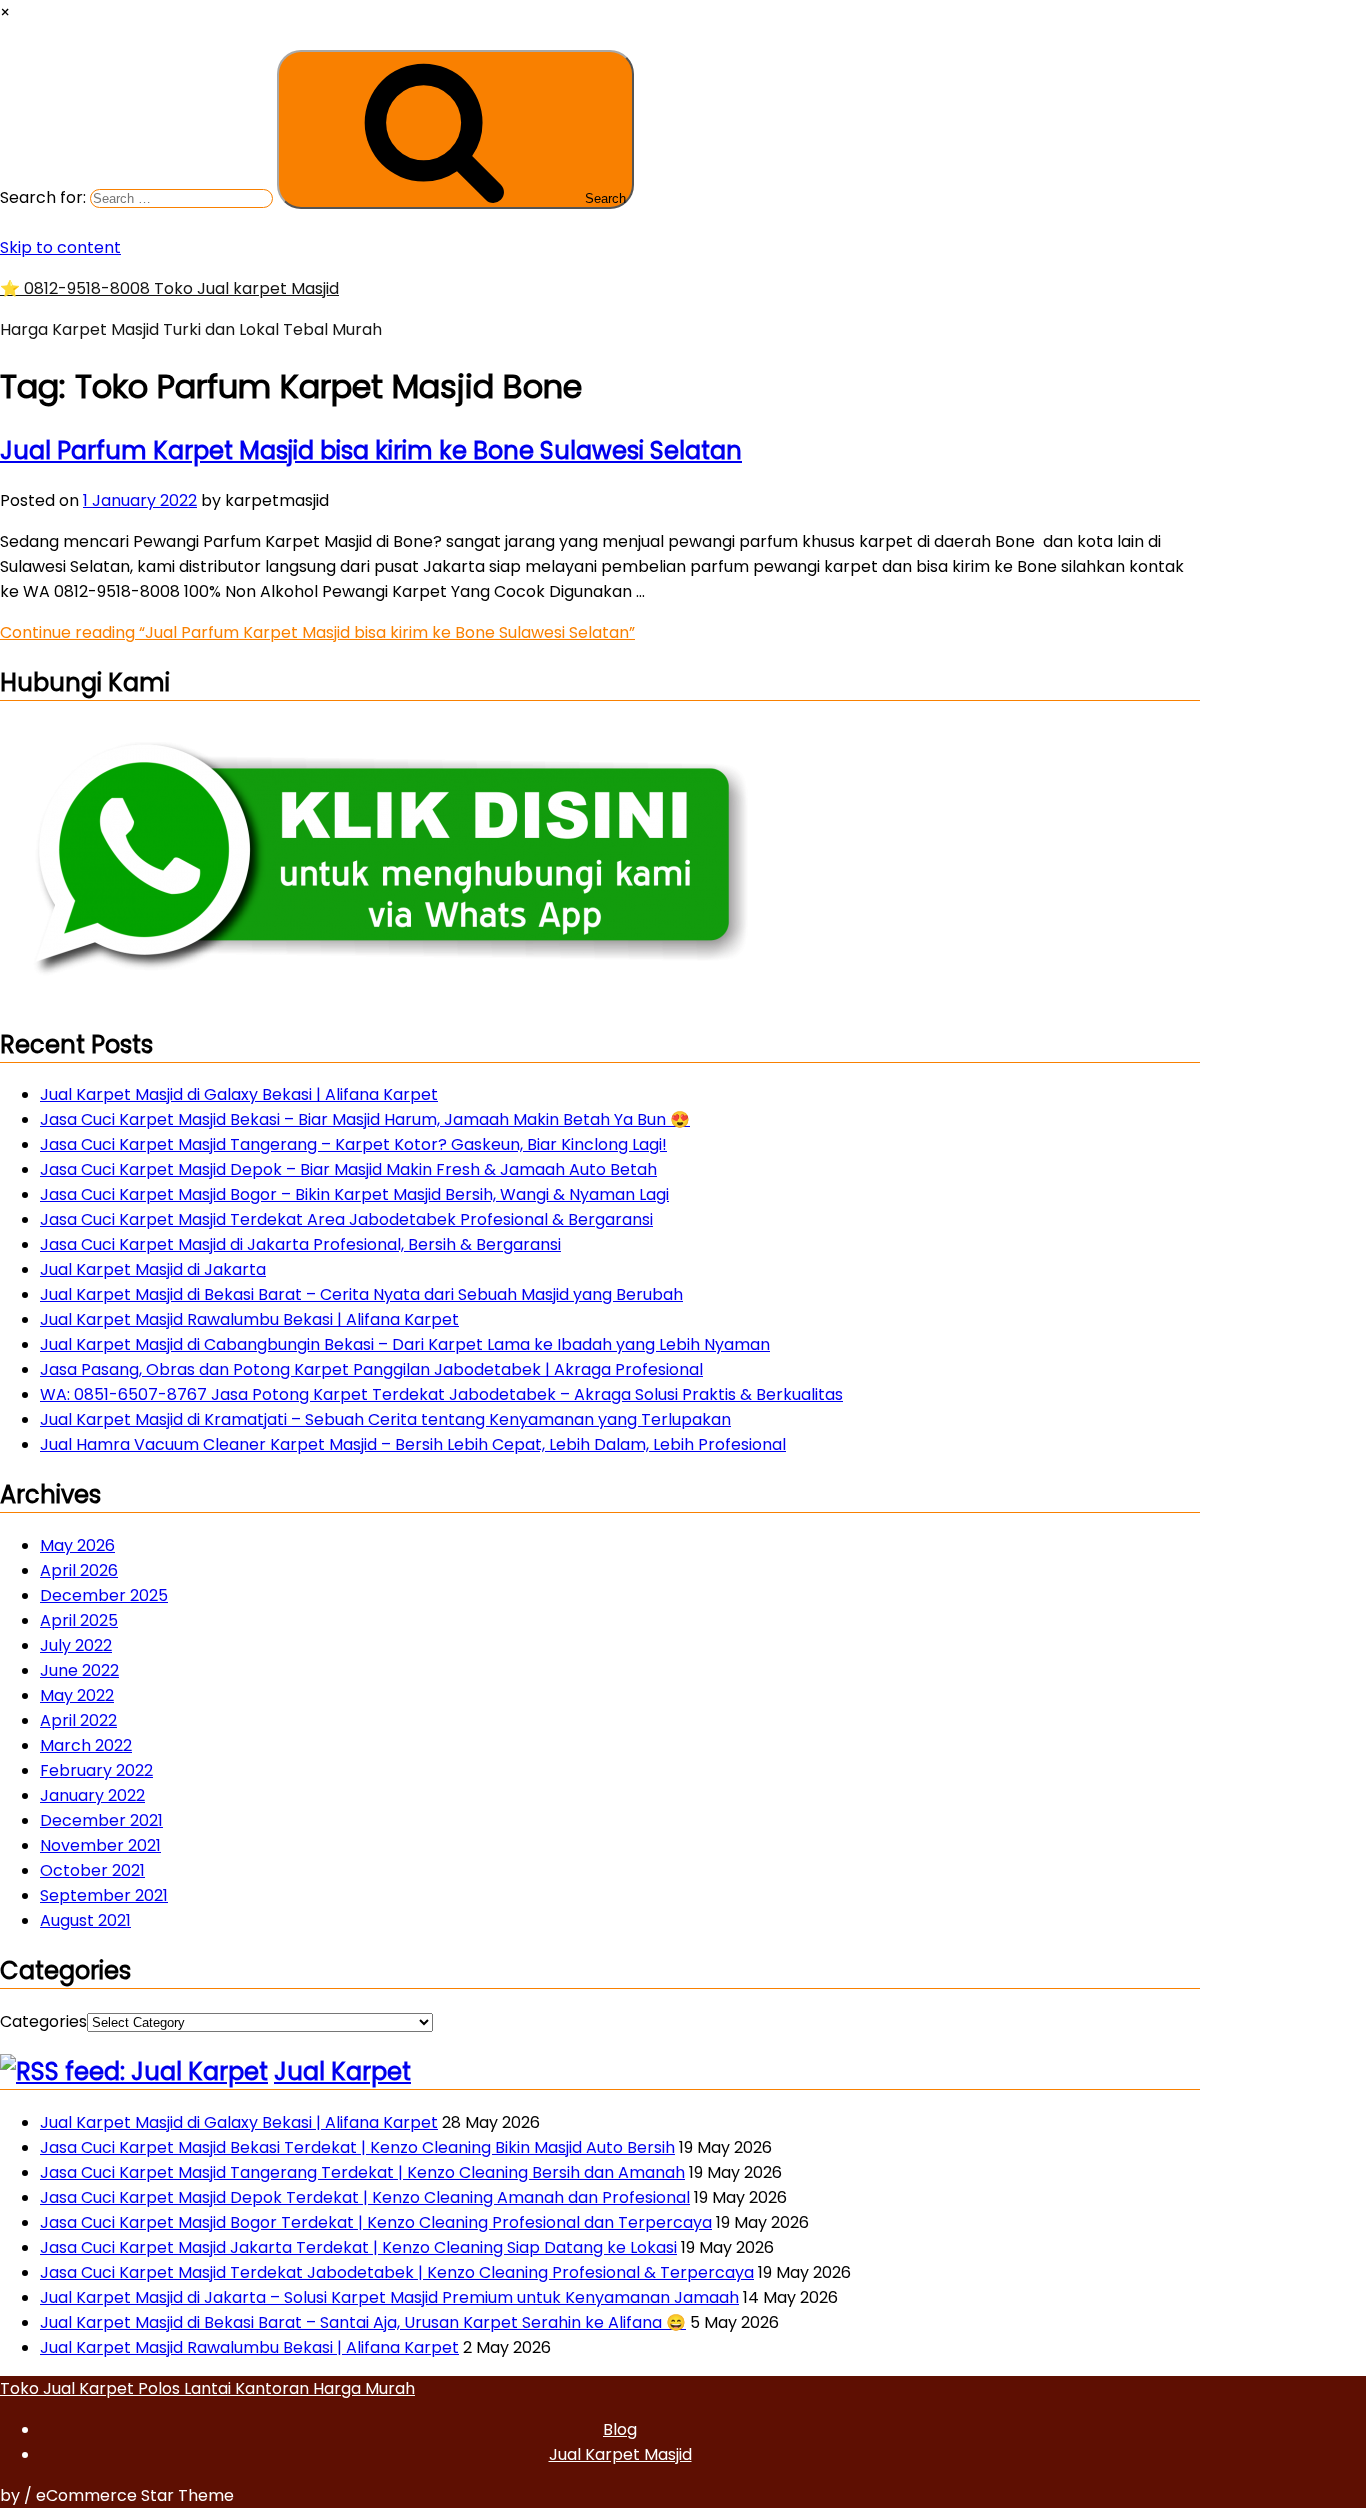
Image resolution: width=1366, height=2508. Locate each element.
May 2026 (77, 1545)
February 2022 (96, 1770)
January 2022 (92, 1795)
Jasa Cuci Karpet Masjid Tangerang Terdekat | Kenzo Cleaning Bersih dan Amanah (362, 2172)
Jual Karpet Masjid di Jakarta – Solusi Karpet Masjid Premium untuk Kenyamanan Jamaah (389, 2297)
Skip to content (60, 247)
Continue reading (317, 632)
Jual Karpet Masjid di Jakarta (153, 1269)
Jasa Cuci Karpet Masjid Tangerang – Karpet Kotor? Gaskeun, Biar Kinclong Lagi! (353, 1144)
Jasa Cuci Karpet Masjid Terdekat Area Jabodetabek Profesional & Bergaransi (346, 1219)
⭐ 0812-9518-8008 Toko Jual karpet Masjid (169, 288)
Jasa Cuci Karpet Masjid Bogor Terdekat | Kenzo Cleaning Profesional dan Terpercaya (376, 2222)
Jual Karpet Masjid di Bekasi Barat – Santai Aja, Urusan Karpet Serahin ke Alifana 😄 (363, 2322)
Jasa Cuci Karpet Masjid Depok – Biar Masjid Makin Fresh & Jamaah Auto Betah (348, 1169)
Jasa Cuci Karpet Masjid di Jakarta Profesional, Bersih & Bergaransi (300, 1244)
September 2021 (104, 1895)
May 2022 (77, 1695)
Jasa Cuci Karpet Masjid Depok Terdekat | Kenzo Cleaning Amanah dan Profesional (365, 2197)
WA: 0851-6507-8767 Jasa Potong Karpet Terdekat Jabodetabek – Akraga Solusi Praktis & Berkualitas (441, 1394)
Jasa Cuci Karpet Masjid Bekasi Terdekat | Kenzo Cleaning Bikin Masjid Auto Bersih (357, 2147)
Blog (620, 2429)
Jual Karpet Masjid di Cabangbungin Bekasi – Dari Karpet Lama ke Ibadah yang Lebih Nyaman (405, 1344)
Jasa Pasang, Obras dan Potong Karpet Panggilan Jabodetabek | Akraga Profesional (371, 1369)
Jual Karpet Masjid (620, 2454)
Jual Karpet (342, 2071)
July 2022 (76, 1645)
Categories (43, 2021)
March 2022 (86, 1745)
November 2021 (100, 1845)
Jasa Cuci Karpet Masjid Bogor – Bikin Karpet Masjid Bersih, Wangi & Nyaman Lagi (354, 1194)
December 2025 (104, 1595)
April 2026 (79, 1570)
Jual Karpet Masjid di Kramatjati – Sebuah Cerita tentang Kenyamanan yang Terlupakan (385, 1419)
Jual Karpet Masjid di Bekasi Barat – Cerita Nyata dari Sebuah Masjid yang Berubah (361, 1294)
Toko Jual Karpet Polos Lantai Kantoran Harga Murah (207, 2388)
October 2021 (92, 1870)
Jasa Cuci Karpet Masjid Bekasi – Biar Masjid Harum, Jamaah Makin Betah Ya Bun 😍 (365, 1119)
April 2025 (79, 1620)
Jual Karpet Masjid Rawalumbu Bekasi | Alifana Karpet (249, 1319)
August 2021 (85, 1920)
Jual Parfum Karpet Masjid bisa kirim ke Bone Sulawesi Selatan (371, 450)
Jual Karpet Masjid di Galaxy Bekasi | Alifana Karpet (239, 1094)
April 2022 (78, 1720)
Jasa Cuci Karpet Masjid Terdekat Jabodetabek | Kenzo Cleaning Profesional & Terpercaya (397, 2272)
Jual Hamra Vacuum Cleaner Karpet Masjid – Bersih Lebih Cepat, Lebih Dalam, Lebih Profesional (413, 1444)
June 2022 (79, 1670)
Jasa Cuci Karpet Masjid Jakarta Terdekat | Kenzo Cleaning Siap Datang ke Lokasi (358, 2247)
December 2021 (101, 1820)
